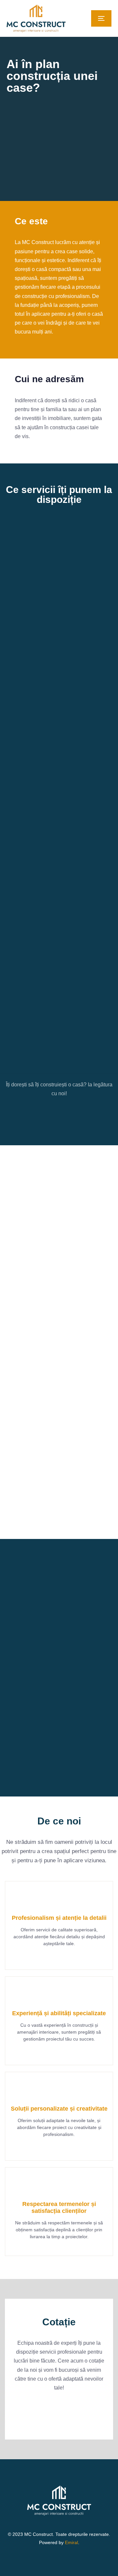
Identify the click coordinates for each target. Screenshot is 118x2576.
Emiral (71, 2542)
